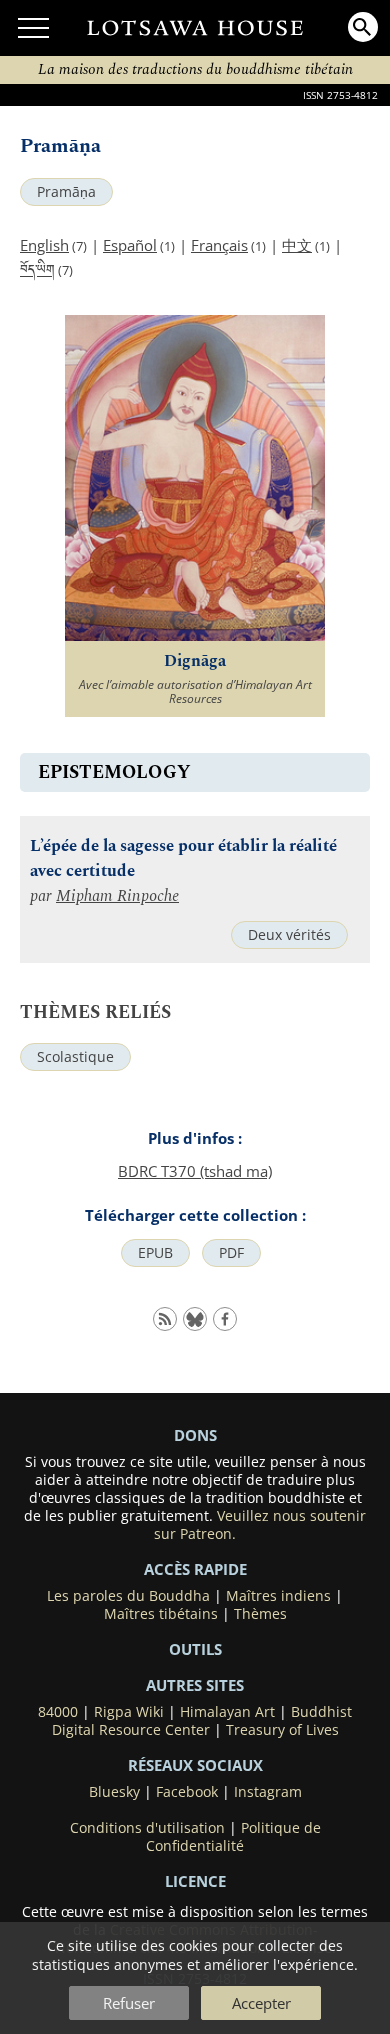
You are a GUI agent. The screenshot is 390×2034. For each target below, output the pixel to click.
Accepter (261, 2003)
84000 (58, 1712)
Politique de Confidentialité (233, 1837)
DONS (195, 1435)
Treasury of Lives (282, 1730)
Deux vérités (289, 935)
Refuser (129, 2003)
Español (130, 245)
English (44, 245)
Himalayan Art (227, 1712)
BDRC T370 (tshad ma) (195, 1171)
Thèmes (260, 1614)
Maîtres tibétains (161, 1614)
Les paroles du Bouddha (128, 1596)
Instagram (268, 1792)
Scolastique (75, 1057)
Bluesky (114, 1792)
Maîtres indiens (278, 1596)
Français (219, 245)
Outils (195, 1649)
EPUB (155, 1253)
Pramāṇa (66, 192)
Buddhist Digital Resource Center (202, 1721)
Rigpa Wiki (129, 1712)
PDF (231, 1253)
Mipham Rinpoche (117, 896)
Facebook (187, 1792)
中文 (297, 245)
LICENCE (195, 1881)
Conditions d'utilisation (147, 1828)
